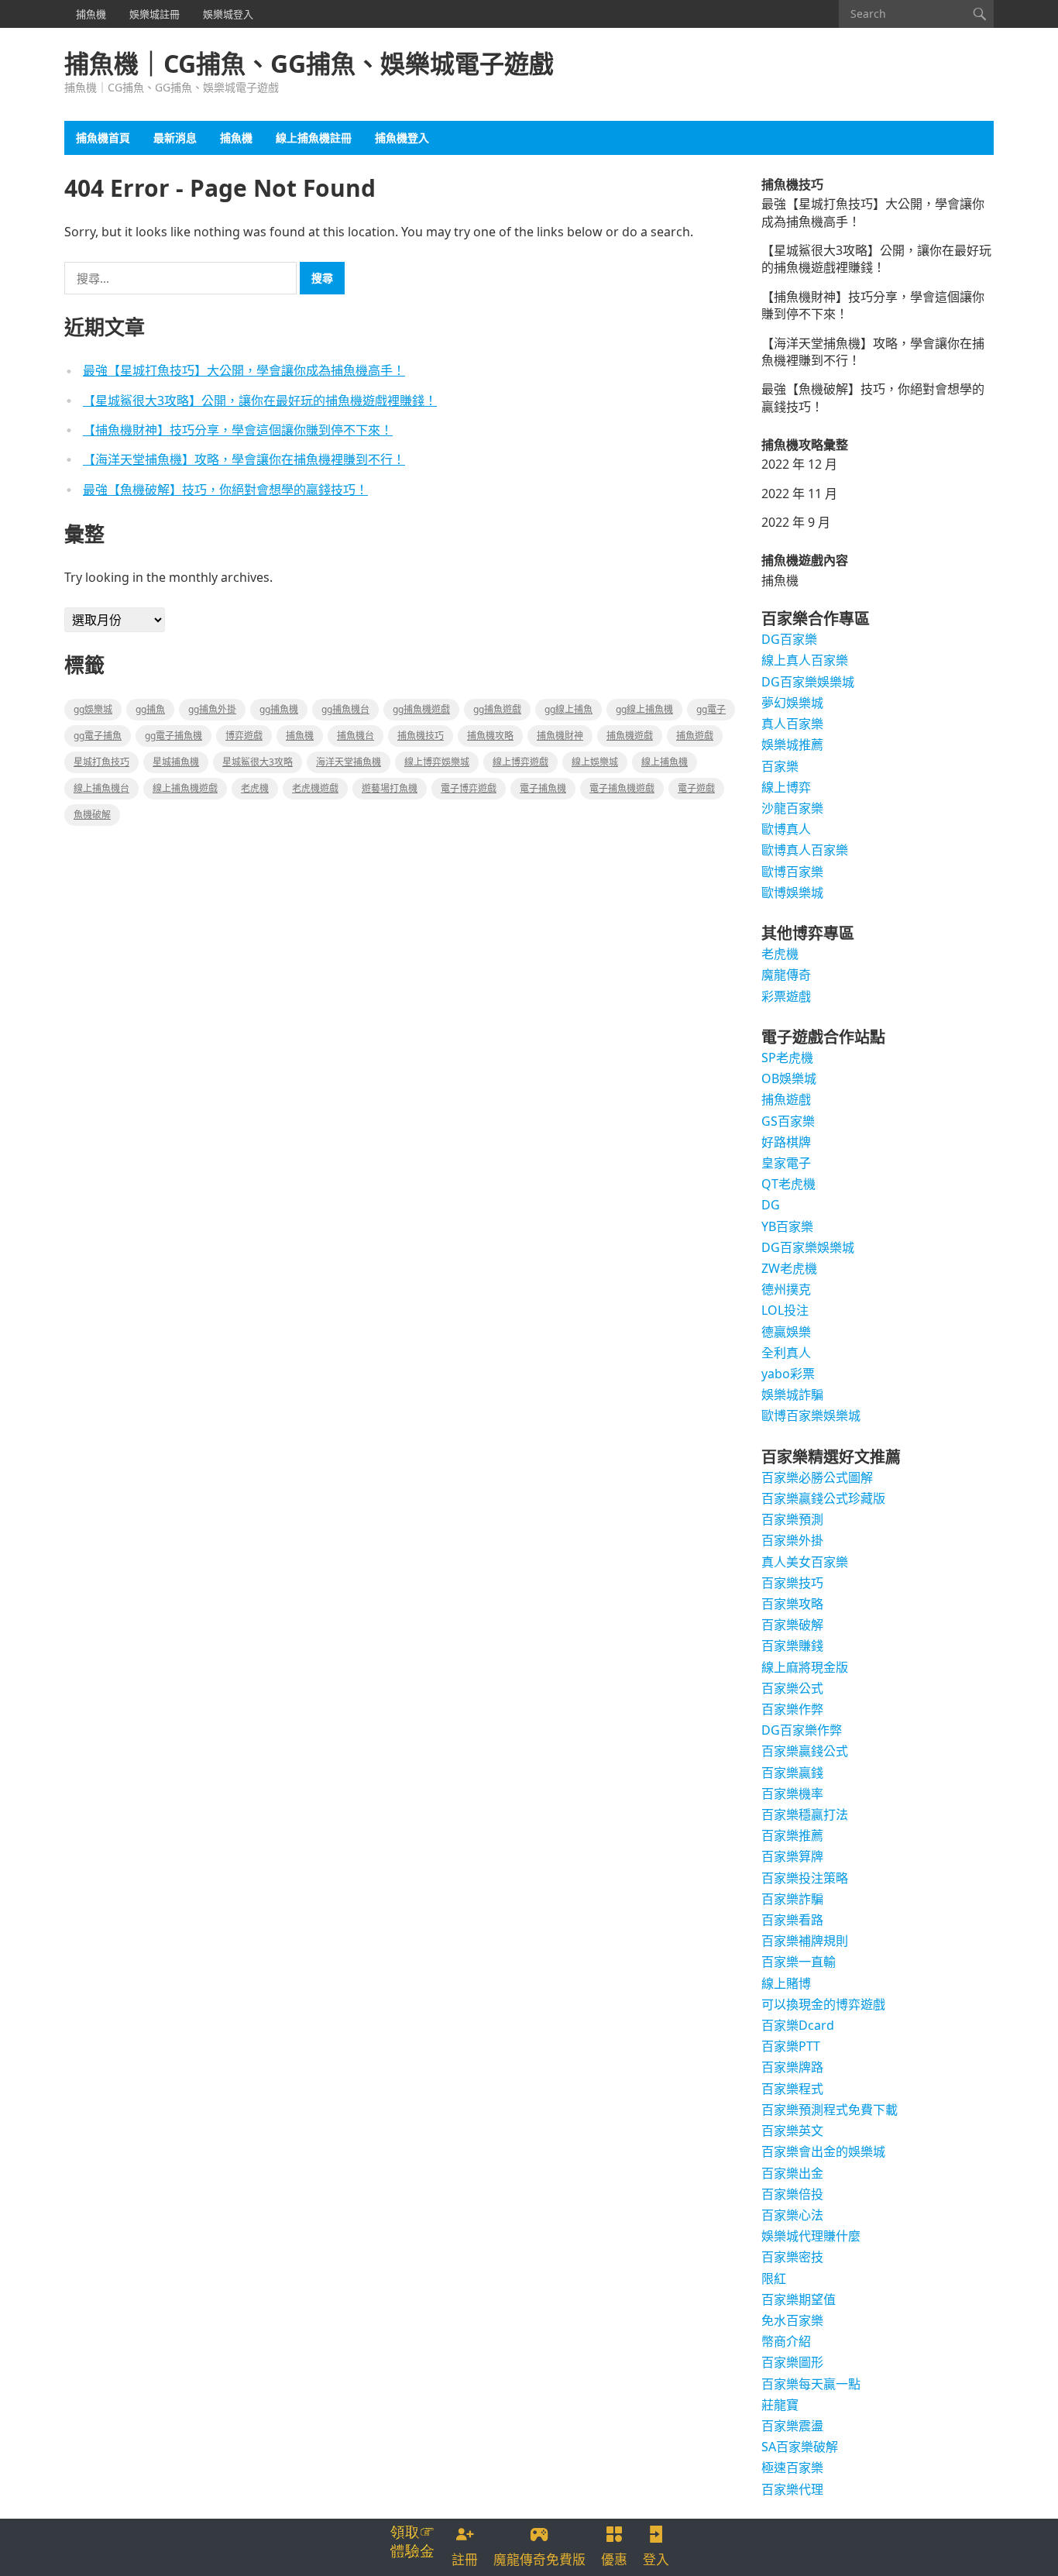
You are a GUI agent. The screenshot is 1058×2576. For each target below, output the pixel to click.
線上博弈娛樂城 (437, 762)
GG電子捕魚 (98, 736)
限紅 (774, 2279)
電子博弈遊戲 (469, 788)
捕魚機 (91, 14)
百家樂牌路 (792, 2067)
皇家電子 (786, 1163)
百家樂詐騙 (792, 1899)
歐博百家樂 (792, 872)
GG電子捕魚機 (173, 736)
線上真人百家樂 (805, 660)
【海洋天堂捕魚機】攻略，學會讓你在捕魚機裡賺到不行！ (244, 459)
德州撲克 (786, 1289)
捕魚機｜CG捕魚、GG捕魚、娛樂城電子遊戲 (309, 64)
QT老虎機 (788, 1184)
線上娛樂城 (595, 762)
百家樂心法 (792, 2215)
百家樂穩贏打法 (805, 1814)
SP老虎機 (787, 1058)
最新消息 (175, 138)
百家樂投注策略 (805, 1878)
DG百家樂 (789, 639)
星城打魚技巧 (101, 762)
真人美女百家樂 (805, 1562)
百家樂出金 (792, 2173)
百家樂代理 (792, 2489)
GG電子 (711, 709)
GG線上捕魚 (569, 709)
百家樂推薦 (792, 1835)
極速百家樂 (792, 2468)
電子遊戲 (696, 788)
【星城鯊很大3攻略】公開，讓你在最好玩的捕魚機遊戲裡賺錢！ (260, 401)
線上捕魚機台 (101, 788)
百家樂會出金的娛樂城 (823, 2151)
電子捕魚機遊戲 (622, 788)
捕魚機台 (356, 736)
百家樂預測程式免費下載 (830, 2110)
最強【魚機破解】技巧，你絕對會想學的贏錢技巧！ (225, 490)
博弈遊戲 (244, 736)
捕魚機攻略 (490, 736)
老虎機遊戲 (315, 788)
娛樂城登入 (228, 14)
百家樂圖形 (792, 2362)
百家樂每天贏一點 (811, 2384)
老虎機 (255, 788)
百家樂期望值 (799, 2299)
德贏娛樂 (786, 1332)
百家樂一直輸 (799, 1962)
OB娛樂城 (789, 1078)
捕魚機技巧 (421, 736)
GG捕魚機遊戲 (421, 709)
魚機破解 (92, 815)
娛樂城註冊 (155, 14)
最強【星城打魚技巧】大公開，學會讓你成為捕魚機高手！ (244, 370)
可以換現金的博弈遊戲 (823, 2004)
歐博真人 (786, 829)
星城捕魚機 (176, 762)
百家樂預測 (792, 1519)
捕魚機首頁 (103, 138)
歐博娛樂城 (792, 892)
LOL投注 (785, 1310)
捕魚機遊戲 (630, 736)
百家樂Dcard (798, 2025)
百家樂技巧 (792, 1583)
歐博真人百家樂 (805, 850)
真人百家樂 (792, 724)
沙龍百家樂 (792, 808)
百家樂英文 (792, 2131)
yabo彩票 (788, 1374)
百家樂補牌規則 (805, 1941)
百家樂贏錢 (792, 1773)
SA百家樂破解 (800, 2447)
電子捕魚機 (543, 788)
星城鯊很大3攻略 (258, 762)
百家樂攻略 (792, 1604)
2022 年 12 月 (799, 464)
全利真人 (786, 1353)
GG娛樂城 (93, 709)
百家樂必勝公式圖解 (817, 1477)
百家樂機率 (792, 1794)
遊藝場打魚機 (390, 788)
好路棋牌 (786, 1142)
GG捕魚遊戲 (497, 709)
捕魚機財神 (560, 736)
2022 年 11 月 (799, 494)
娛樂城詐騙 (792, 1395)
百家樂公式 (792, 1688)
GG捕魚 (150, 709)
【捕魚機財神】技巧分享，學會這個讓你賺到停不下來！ (238, 430)
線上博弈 (786, 787)
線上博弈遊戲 (520, 762)
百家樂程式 (792, 2089)
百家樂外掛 (792, 1540)
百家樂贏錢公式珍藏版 (823, 1498)
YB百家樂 (787, 1226)
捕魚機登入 (402, 138)
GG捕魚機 (279, 709)
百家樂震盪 (792, 2426)
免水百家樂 (792, 2320)
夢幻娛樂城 (792, 703)
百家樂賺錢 (792, 1646)
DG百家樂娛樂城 (808, 682)
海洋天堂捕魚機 (349, 762)
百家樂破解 (792, 1625)
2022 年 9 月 (796, 522)
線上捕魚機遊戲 (185, 788)
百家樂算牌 (792, 1856)
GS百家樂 (788, 1121)
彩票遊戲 (786, 996)
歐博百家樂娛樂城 (811, 1415)
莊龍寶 (780, 2405)
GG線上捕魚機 (644, 709)
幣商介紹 (786, 2341)
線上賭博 (786, 1983)
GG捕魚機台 (345, 709)
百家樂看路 (792, 1920)
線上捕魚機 (665, 762)
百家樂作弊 (792, 1709)
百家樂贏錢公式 (805, 1751)
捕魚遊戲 (695, 736)
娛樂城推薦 (792, 745)
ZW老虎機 (789, 1268)
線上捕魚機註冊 (314, 138)
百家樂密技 (792, 2257)
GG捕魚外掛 (212, 709)
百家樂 (780, 766)
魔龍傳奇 (786, 975)
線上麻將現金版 (805, 1667)
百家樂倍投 (792, 2194)
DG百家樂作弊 (802, 1730)
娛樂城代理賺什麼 (811, 2236)
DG (771, 1205)
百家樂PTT (791, 2046)
